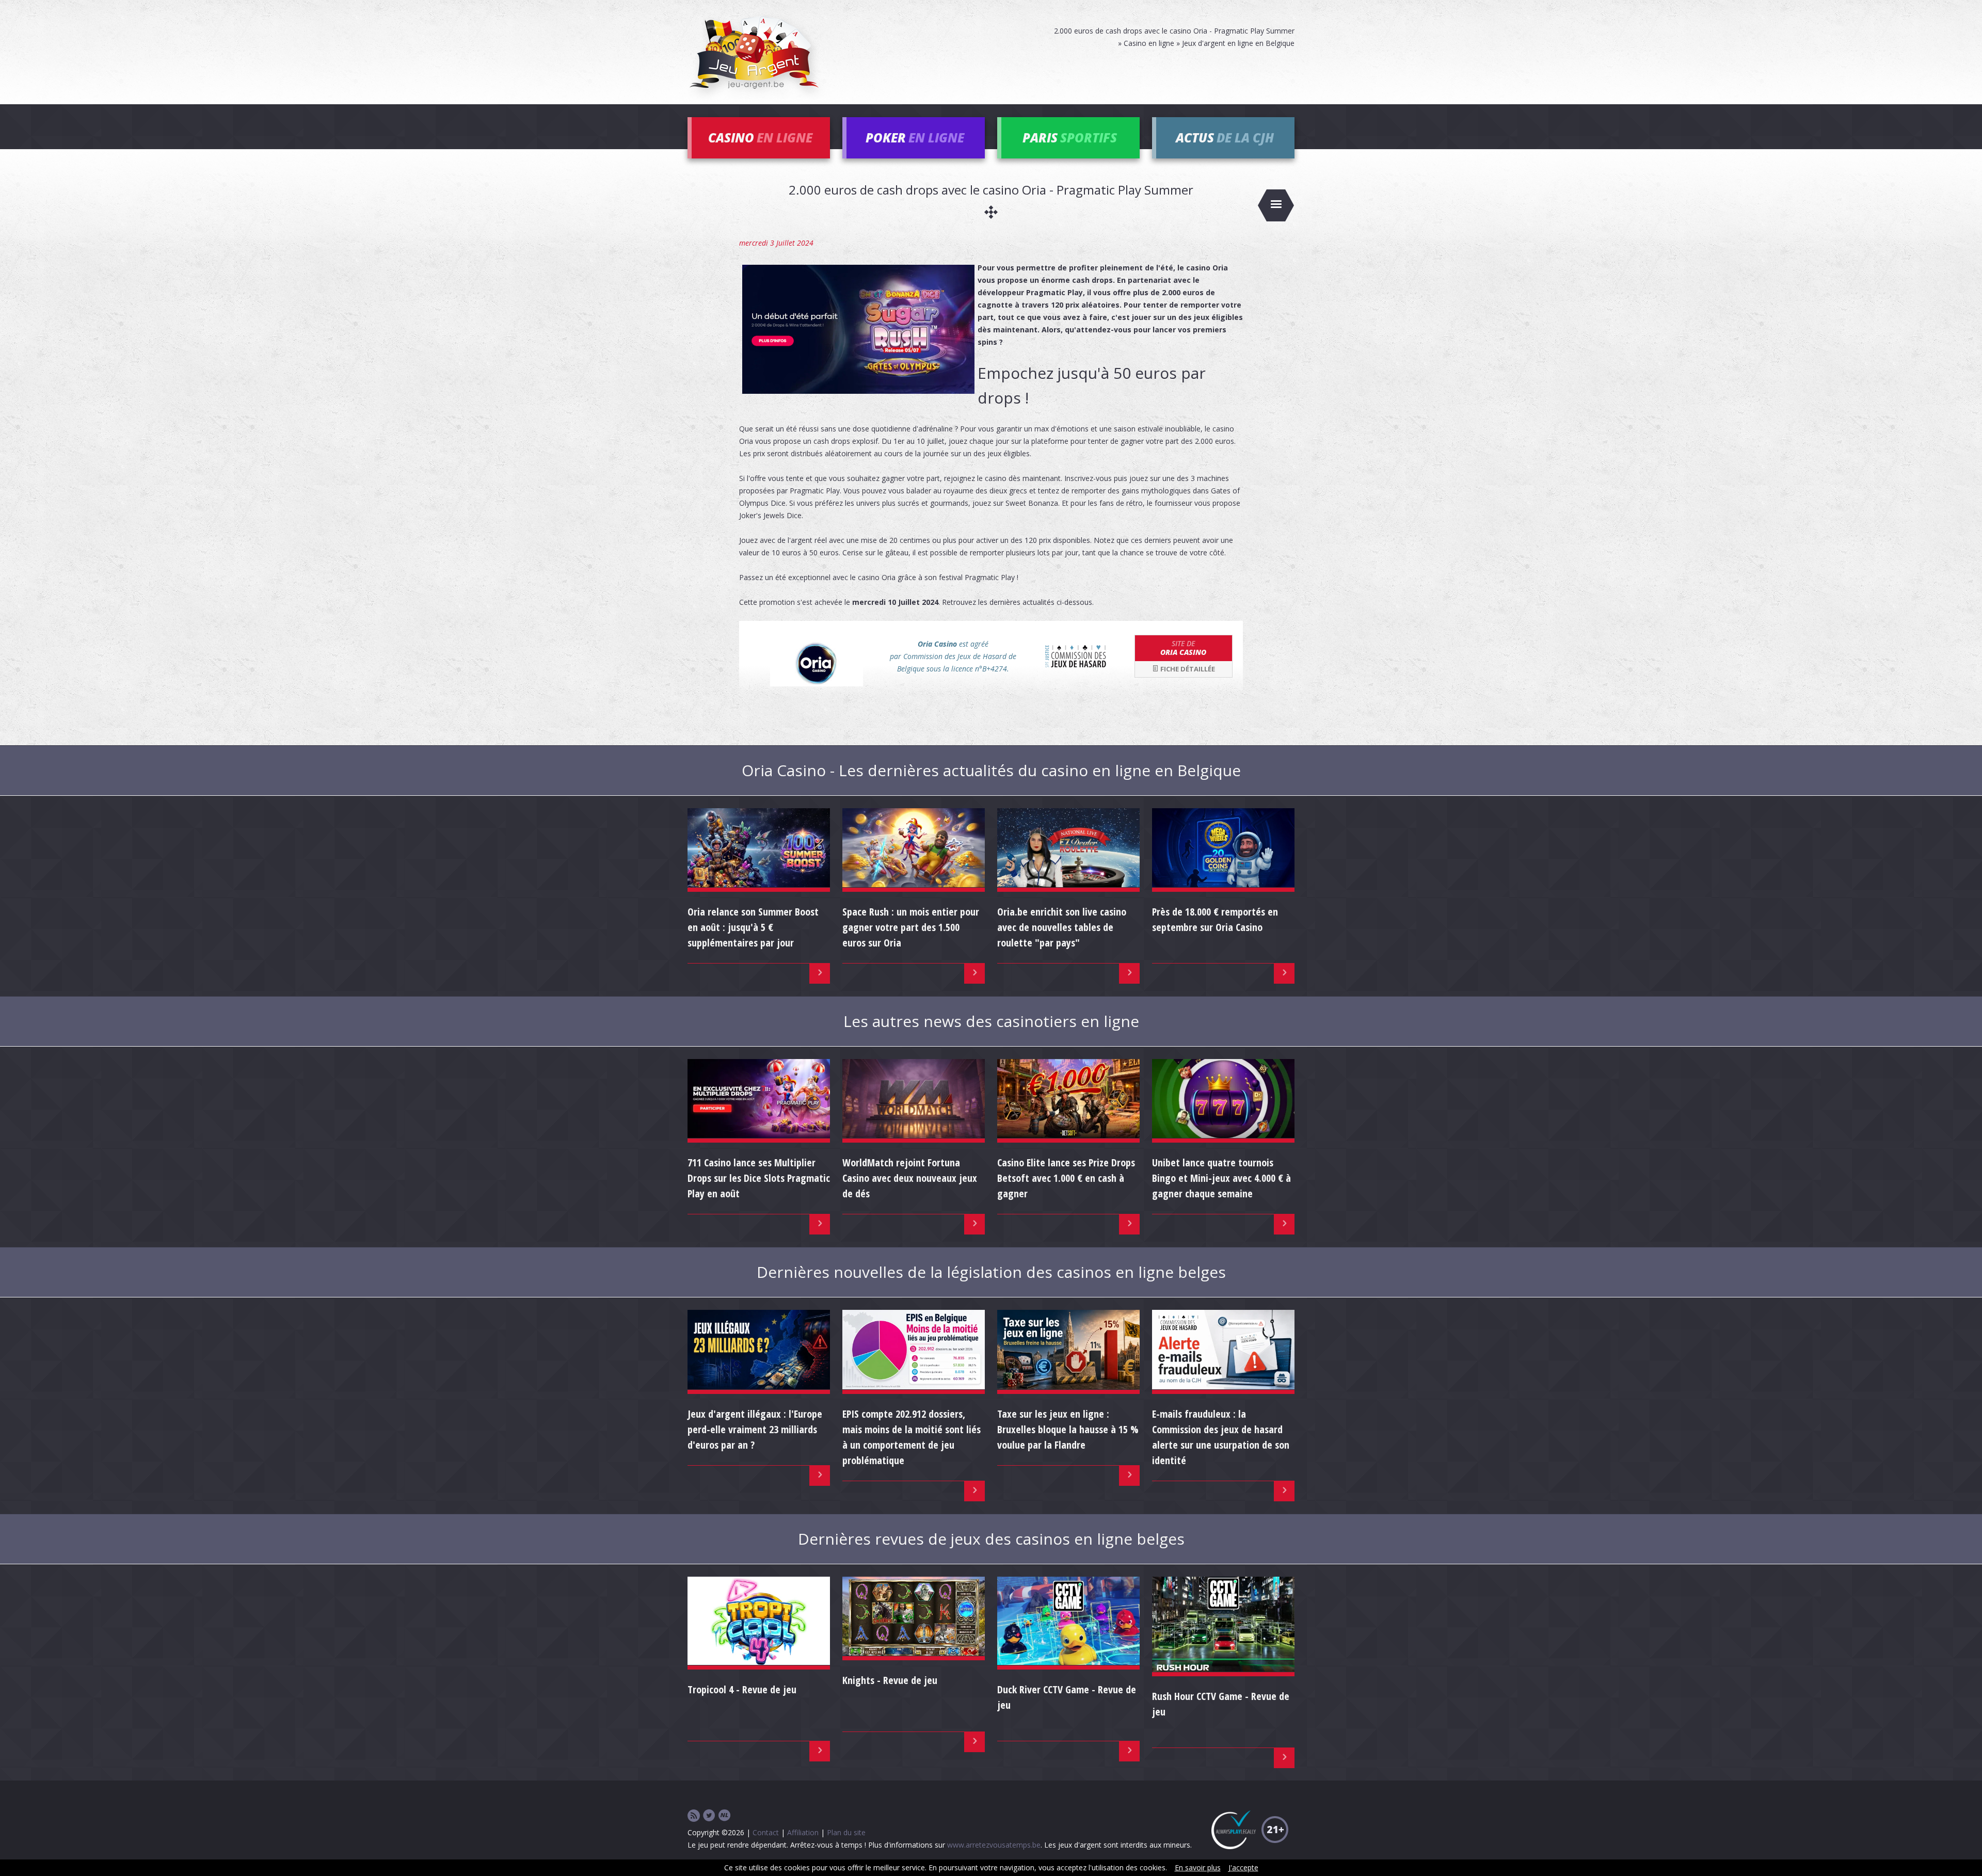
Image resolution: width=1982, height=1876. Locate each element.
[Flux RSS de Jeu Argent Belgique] (694, 1816)
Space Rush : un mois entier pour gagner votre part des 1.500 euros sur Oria (911, 927)
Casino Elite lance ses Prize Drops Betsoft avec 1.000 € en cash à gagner (1066, 1178)
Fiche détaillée (1187, 669)
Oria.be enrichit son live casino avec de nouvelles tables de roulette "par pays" (1062, 927)
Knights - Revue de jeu (890, 1680)
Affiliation (803, 1832)
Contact (766, 1832)
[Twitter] (709, 1816)
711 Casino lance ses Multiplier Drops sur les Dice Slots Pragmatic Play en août (759, 1178)
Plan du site (846, 1832)
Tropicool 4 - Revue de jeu (742, 1689)
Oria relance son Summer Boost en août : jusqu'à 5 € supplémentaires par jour (753, 927)
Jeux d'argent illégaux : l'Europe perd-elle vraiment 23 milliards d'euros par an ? (755, 1429)
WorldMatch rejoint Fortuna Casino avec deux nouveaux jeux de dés (910, 1178)
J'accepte (1243, 1867)
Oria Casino (1183, 648)
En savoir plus (1198, 1867)
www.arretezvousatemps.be (994, 1845)
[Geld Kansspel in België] (725, 1816)
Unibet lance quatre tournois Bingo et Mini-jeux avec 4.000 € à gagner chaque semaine (1221, 1178)
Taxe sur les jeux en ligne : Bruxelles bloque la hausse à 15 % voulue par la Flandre (1068, 1429)
